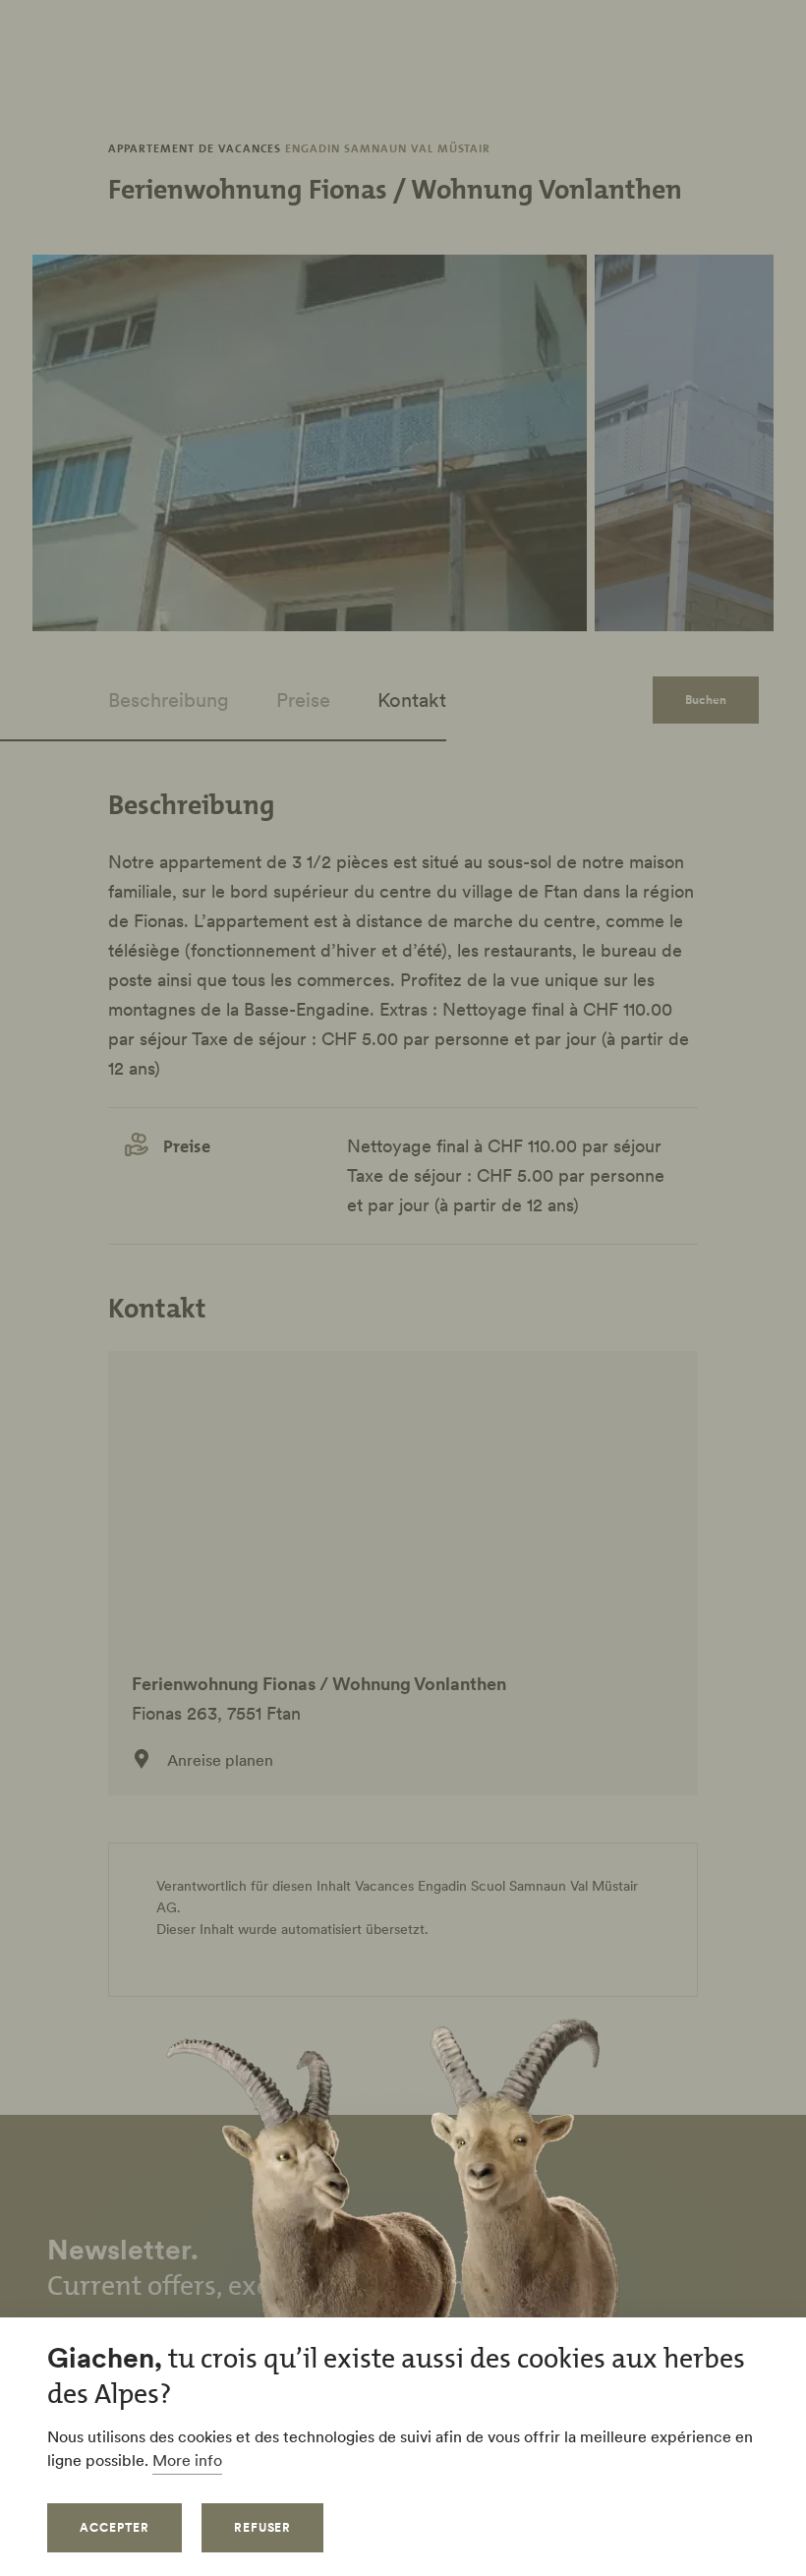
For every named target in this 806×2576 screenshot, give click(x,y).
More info (187, 2460)
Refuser (263, 2527)
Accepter (115, 2527)
